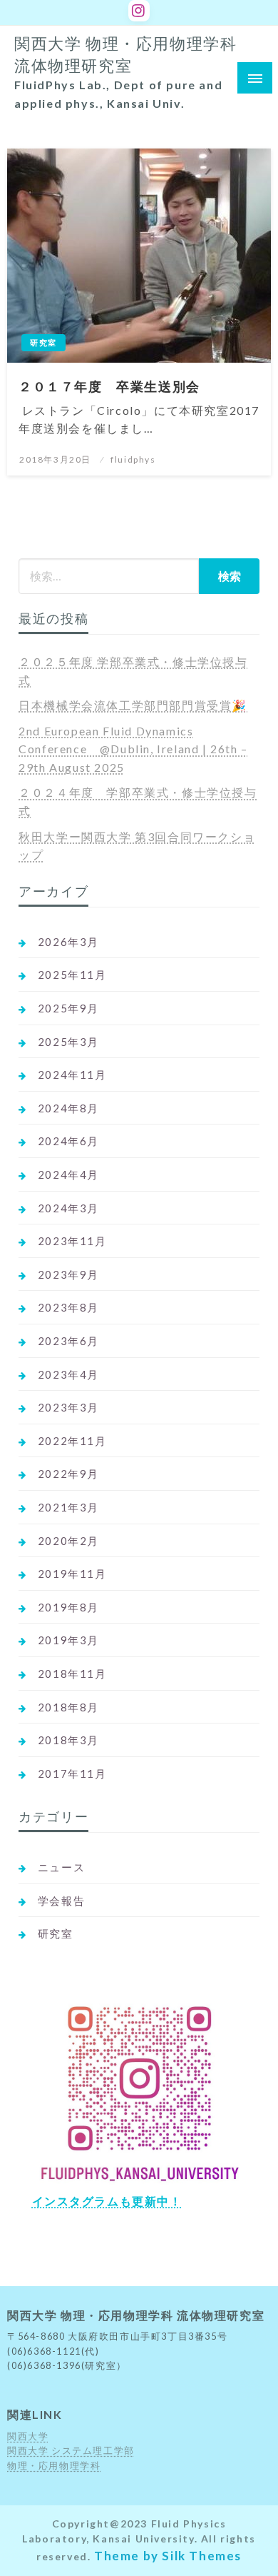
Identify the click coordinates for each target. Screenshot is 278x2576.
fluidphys (133, 459)
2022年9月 (68, 1474)
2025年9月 (68, 1008)
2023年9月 (68, 1274)
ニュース (61, 1867)
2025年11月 (72, 975)
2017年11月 (72, 1773)
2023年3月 (68, 1407)
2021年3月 (68, 1507)
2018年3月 (68, 1740)
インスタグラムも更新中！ (107, 2201)
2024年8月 (68, 1108)
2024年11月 (72, 1075)
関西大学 (28, 2436)
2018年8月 (68, 1707)
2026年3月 (68, 942)
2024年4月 (68, 1174)
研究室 (43, 342)
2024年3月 (68, 1208)
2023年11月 (72, 1241)
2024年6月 (68, 1141)
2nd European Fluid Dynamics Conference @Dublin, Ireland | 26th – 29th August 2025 (133, 749)
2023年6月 (68, 1341)
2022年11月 (72, 1441)
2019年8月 (68, 1607)
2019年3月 (68, 1640)
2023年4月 (68, 1374)
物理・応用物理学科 (54, 2465)
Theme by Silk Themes (168, 2556)
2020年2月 (68, 1541)
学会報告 (61, 1901)
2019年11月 (72, 1574)
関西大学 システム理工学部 (71, 2450)
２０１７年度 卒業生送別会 (109, 386)
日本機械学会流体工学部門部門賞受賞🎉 (133, 705)
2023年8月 (68, 1307)
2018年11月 (72, 1674)
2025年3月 (68, 1042)
